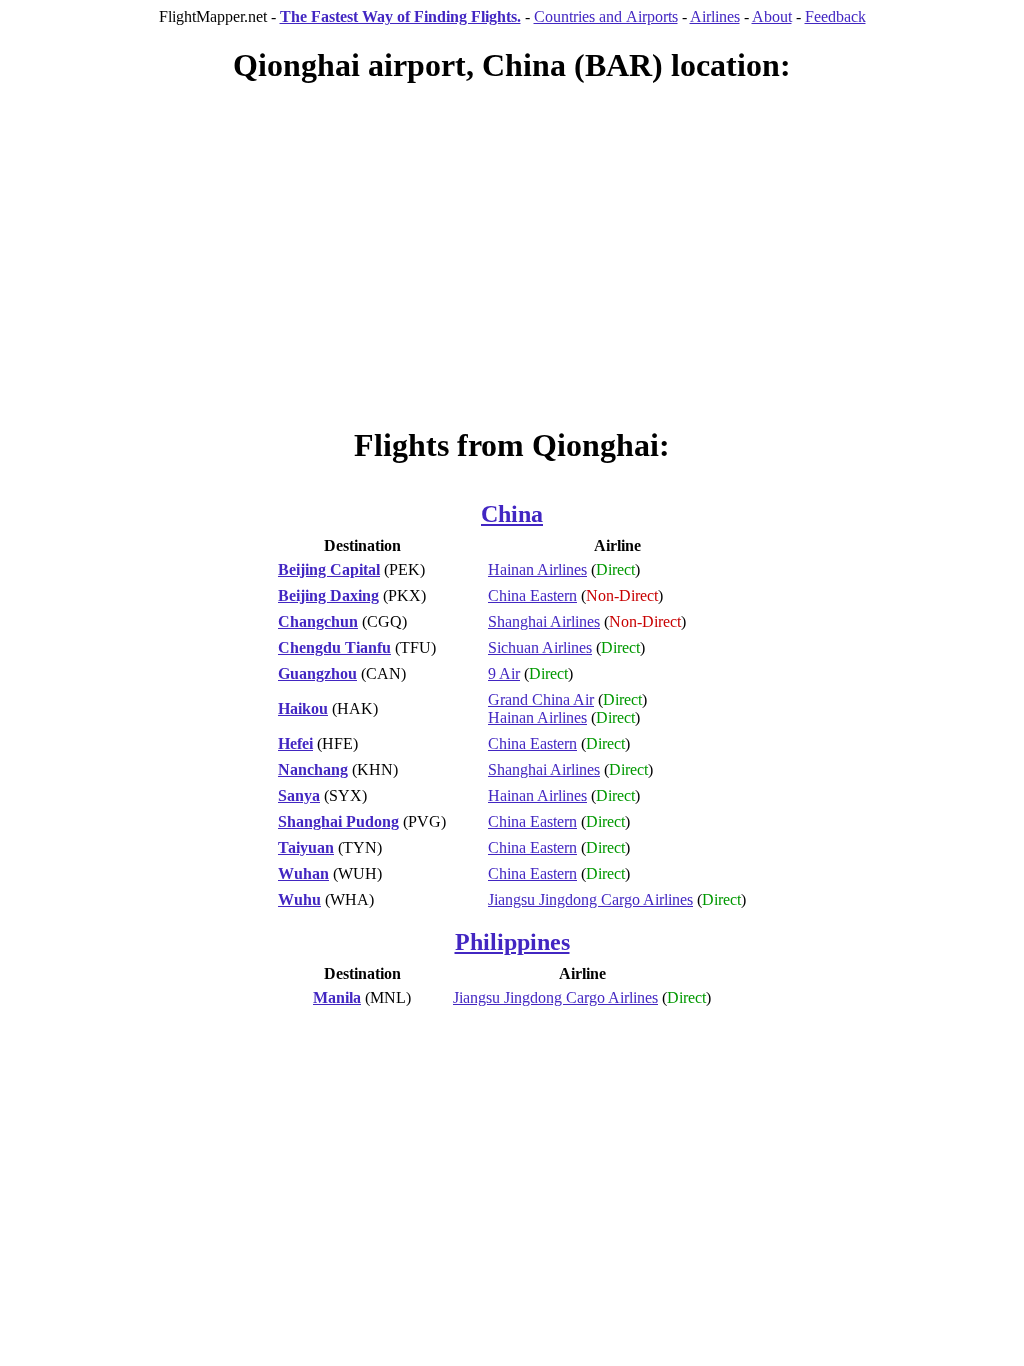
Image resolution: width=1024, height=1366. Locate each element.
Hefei (295, 743)
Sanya (299, 795)
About (772, 16)
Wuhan (303, 873)
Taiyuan (306, 847)
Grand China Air (541, 699)
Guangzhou (317, 673)
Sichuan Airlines (540, 647)
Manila (337, 997)
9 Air (504, 673)
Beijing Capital (329, 569)
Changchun (318, 621)
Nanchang (313, 769)
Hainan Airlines (537, 569)
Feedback (835, 16)
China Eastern (532, 595)
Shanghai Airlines (544, 621)
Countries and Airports (606, 16)
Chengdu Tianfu (334, 647)
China (512, 514)
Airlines (715, 16)
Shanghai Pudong (338, 821)
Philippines (512, 942)
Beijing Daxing (328, 595)
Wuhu (299, 899)
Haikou (303, 708)
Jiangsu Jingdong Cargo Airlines (590, 899)
